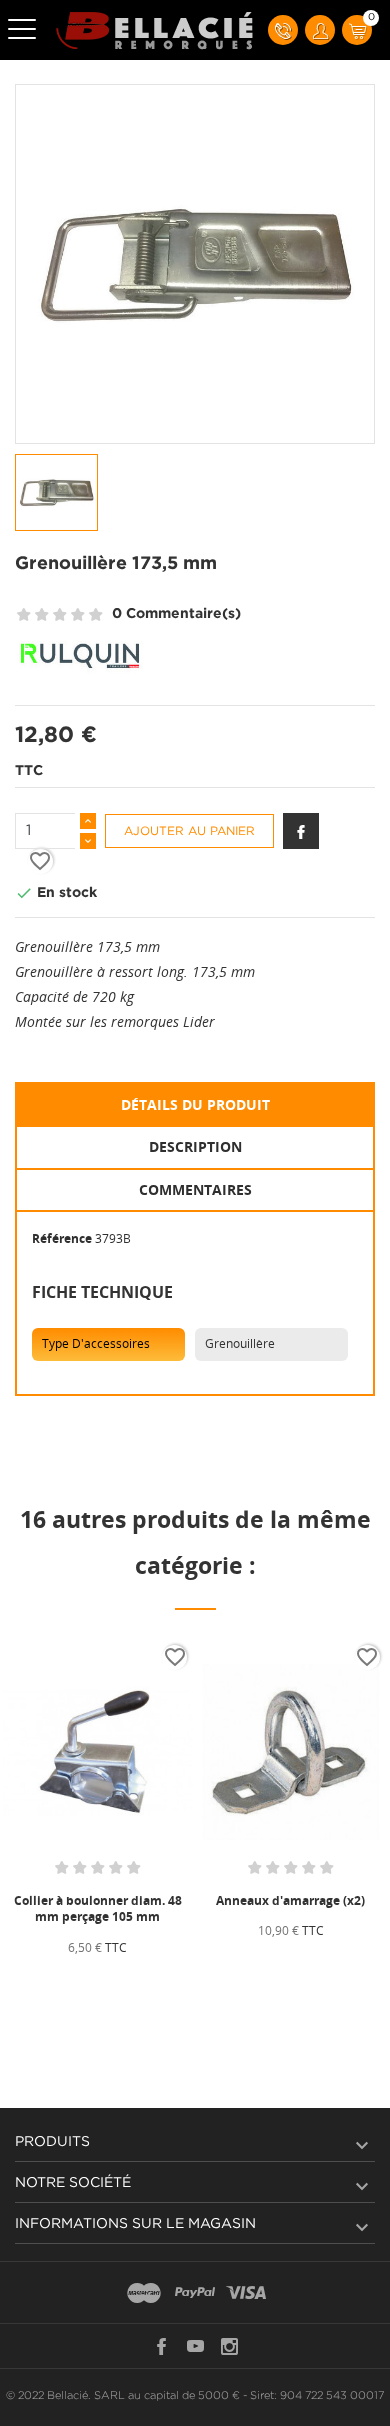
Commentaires (195, 1189)
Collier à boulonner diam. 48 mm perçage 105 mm (98, 1908)
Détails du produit (195, 1104)
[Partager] (301, 831)
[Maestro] (144, 2294)
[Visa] (246, 2294)
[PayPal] (195, 2294)
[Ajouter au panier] (53, 1981)
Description (195, 1146)
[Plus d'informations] (149, 1981)
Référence (62, 1238)
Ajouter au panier (189, 831)
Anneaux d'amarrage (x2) (290, 1900)
